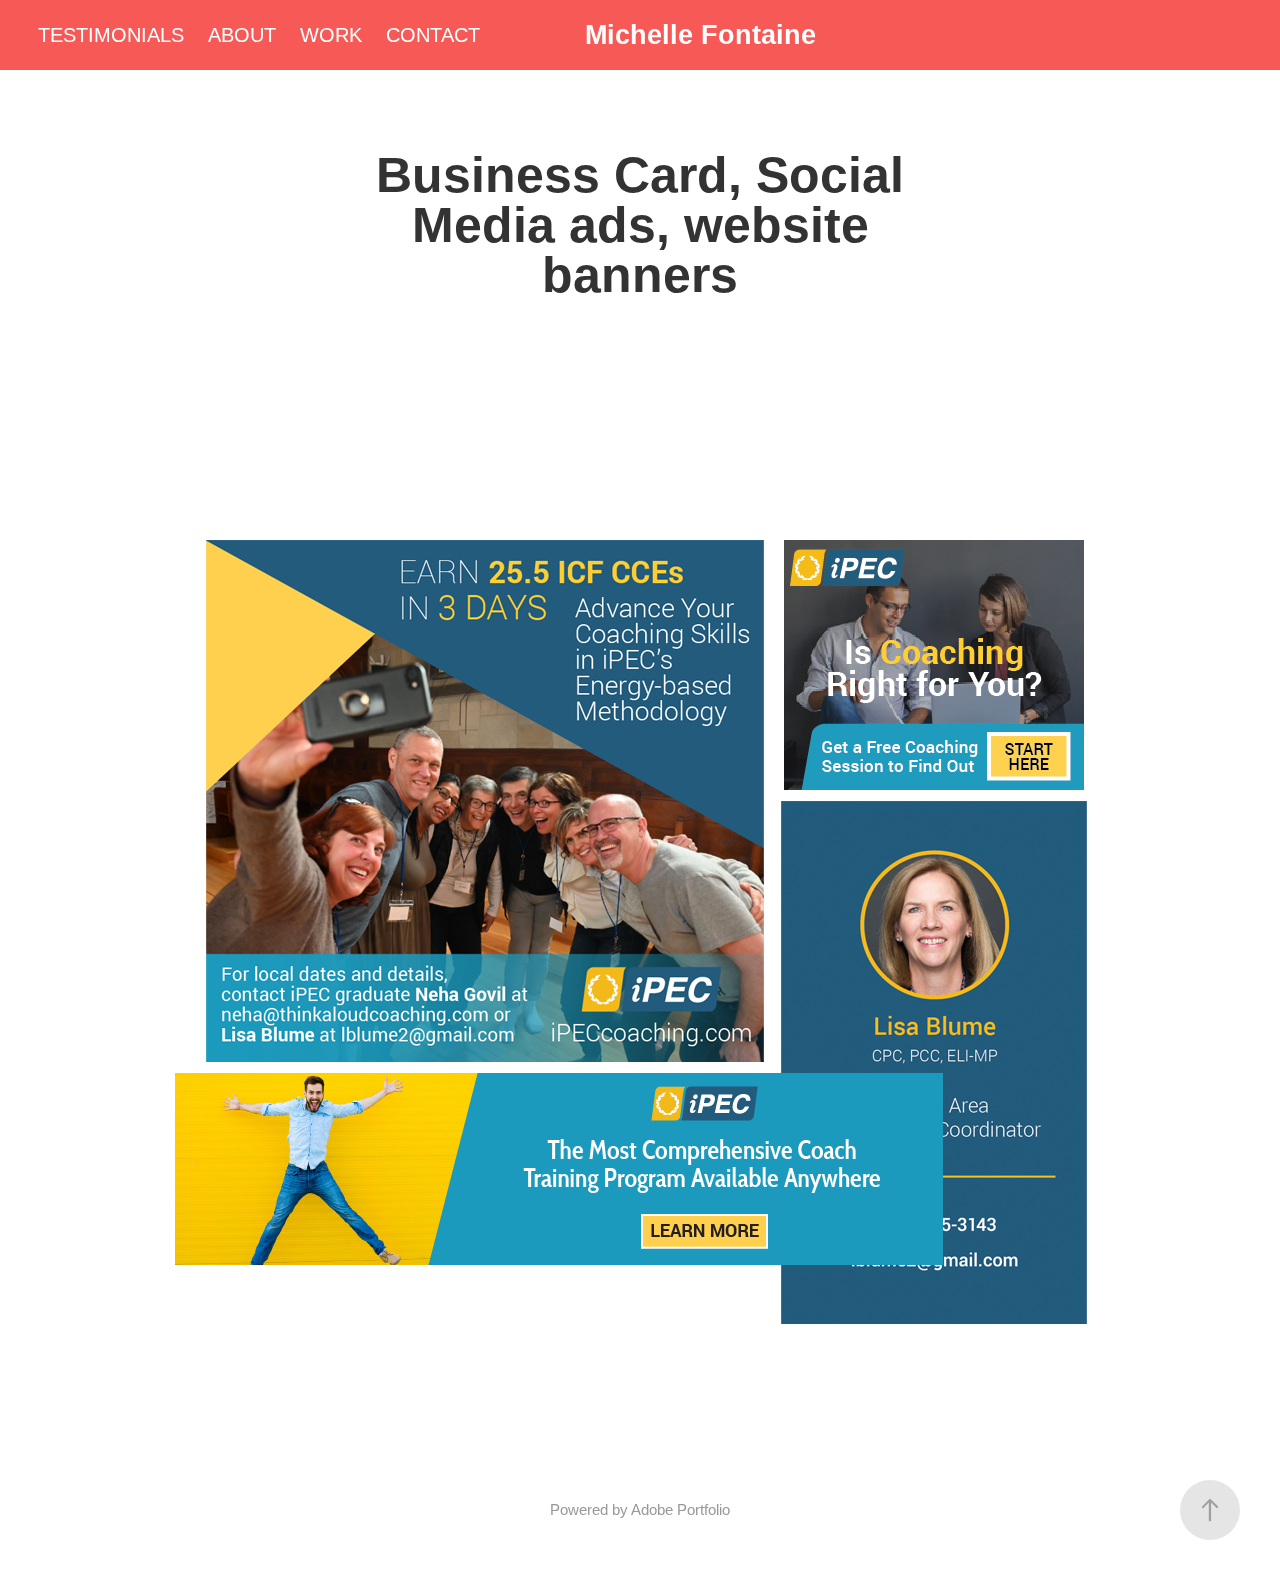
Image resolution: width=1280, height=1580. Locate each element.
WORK (331, 35)
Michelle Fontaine (700, 35)
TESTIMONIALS (111, 35)
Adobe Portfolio (680, 1509)
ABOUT (242, 35)
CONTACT (433, 35)
